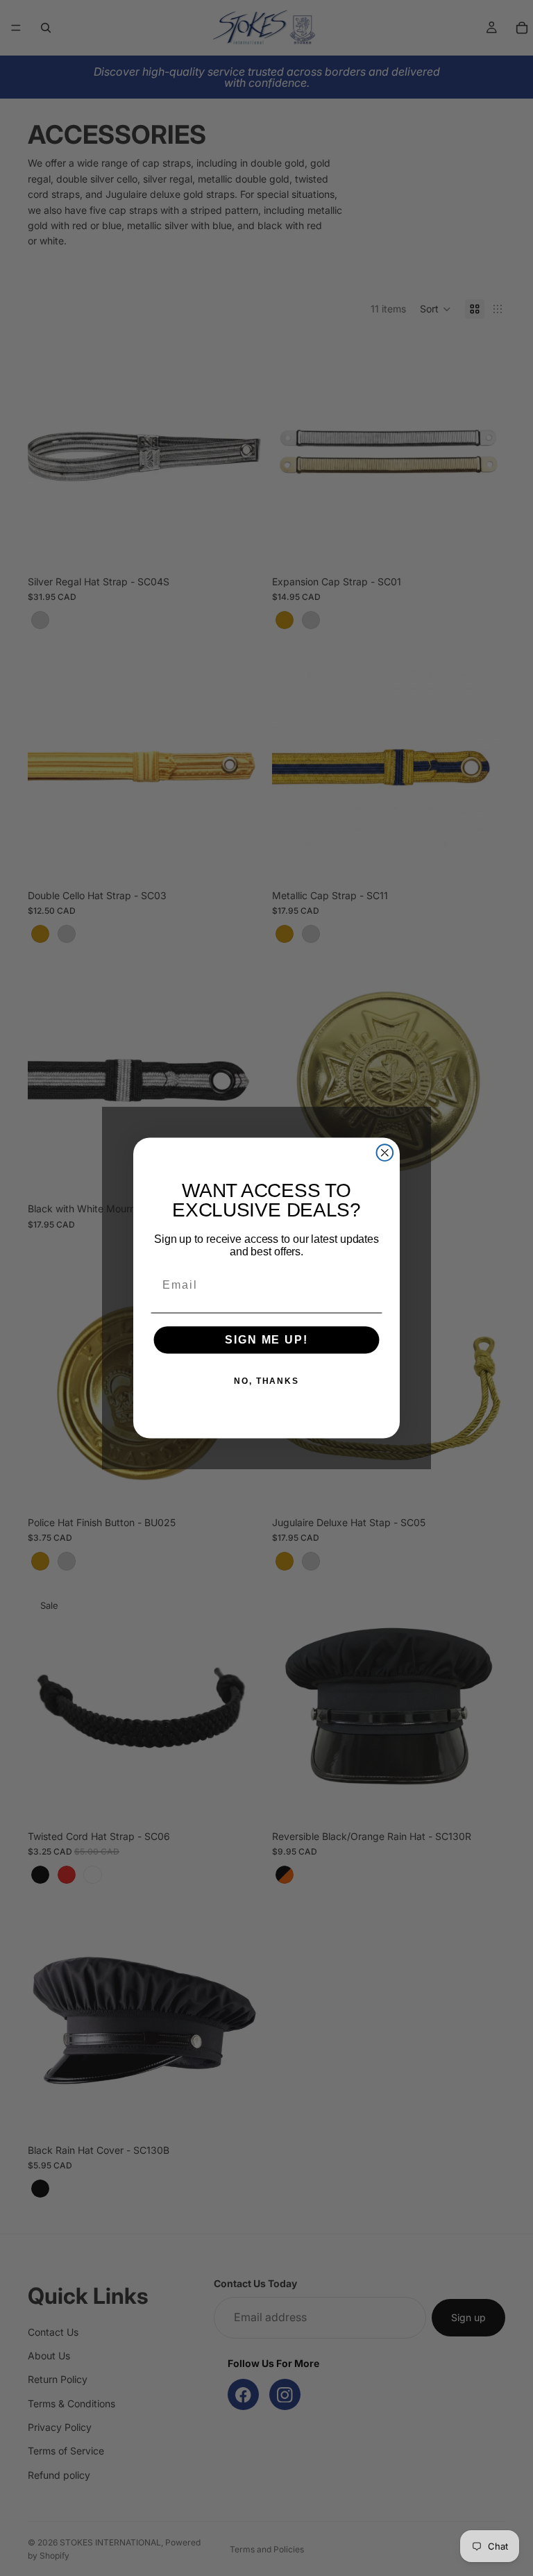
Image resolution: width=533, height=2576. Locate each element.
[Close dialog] (385, 1153)
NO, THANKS (266, 1381)
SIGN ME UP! (266, 1340)
